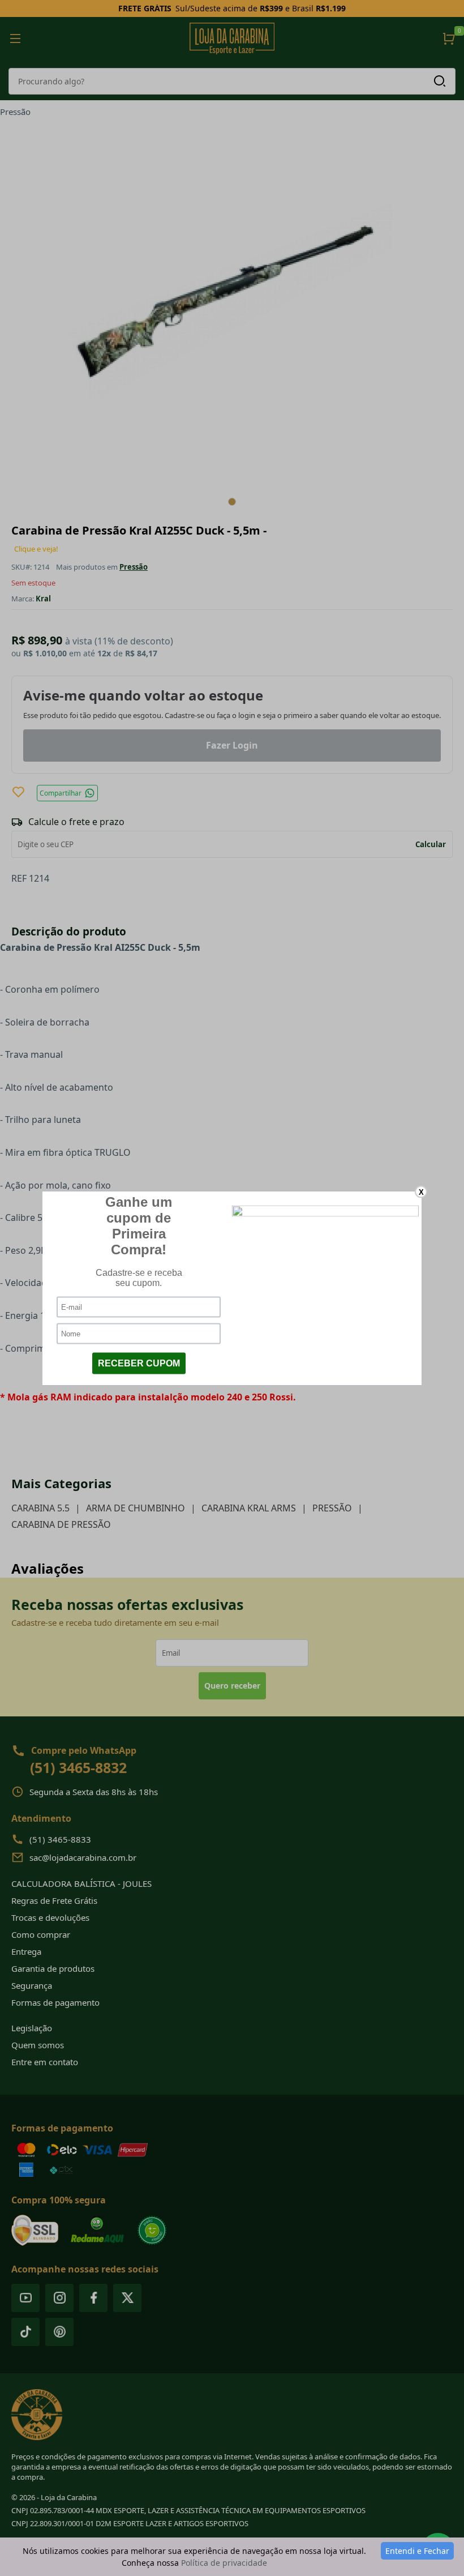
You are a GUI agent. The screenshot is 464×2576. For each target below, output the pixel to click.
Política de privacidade (224, 2563)
